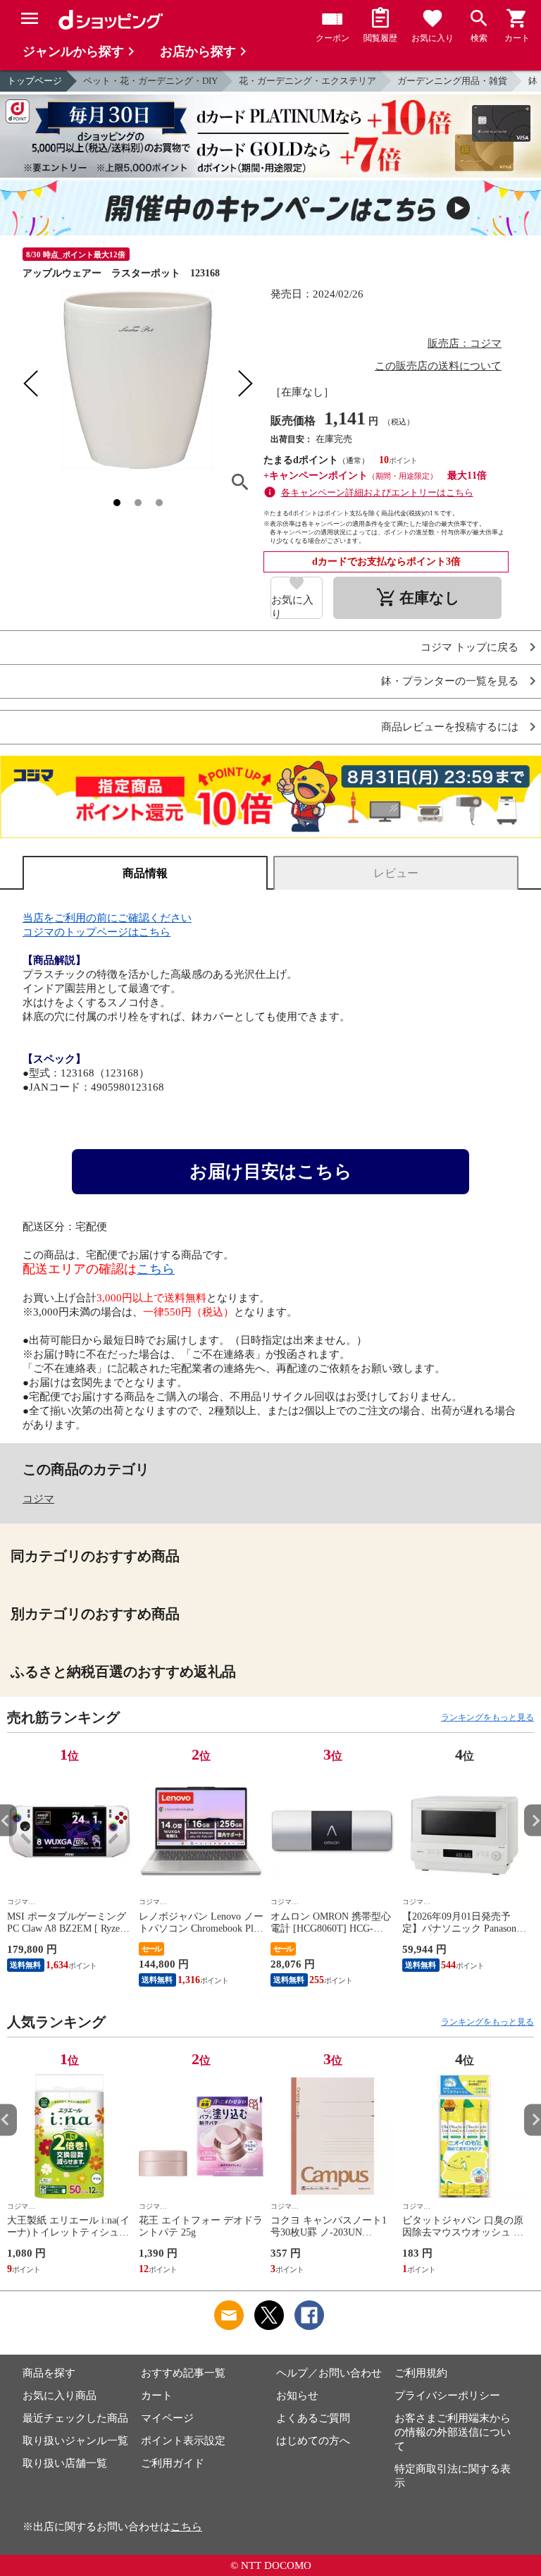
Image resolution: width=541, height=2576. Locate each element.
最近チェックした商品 (75, 2418)
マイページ (167, 2418)
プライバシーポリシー (447, 2396)
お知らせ (297, 2396)
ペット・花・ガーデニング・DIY (150, 81)
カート (157, 2396)
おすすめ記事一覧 (183, 2373)
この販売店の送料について (438, 366)
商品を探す (49, 2373)
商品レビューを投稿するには (450, 727)
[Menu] (30, 18)
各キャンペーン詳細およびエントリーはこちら (377, 492)
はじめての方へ (313, 2441)
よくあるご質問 (313, 2418)
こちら (156, 1269)
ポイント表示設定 (183, 2441)
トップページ (35, 81)
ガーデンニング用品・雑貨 (452, 81)
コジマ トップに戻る (470, 648)
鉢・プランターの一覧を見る (450, 681)
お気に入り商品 (60, 2396)
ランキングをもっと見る (487, 1717)
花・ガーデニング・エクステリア (307, 81)
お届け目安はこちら (271, 1171)
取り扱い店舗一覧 (65, 2463)
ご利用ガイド (173, 2463)
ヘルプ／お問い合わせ (329, 2373)
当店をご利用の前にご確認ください (107, 918)
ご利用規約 (421, 2373)
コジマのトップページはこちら (97, 932)
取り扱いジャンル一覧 (75, 2441)
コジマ (38, 1499)
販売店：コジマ (465, 343)
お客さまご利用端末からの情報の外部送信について (453, 2432)
